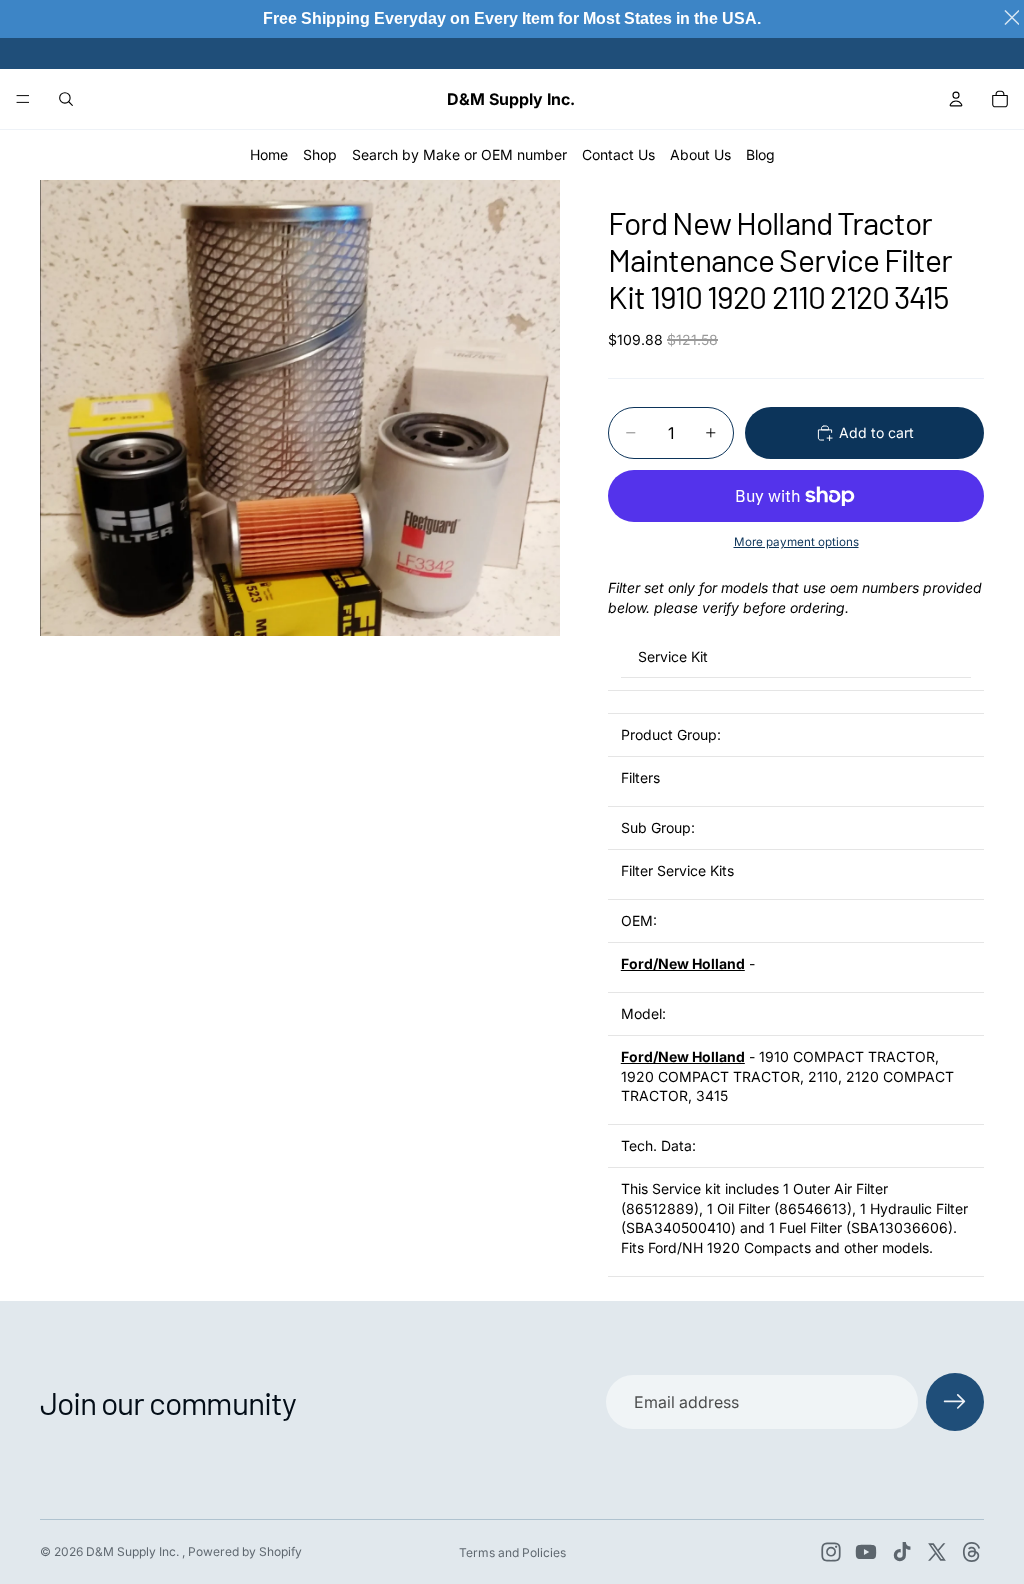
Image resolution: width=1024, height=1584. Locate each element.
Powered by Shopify (245, 1551)
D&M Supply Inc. (134, 1551)
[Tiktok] (902, 1552)
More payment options (796, 542)
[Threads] (972, 1552)
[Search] (66, 99)
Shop (320, 154)
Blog (760, 154)
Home (269, 154)
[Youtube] (866, 1552)
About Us (700, 154)
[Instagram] (831, 1552)
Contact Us (618, 154)
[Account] (956, 99)
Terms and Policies (512, 1552)
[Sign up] (955, 1402)
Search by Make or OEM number (459, 154)
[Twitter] (937, 1552)
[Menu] (23, 99)
